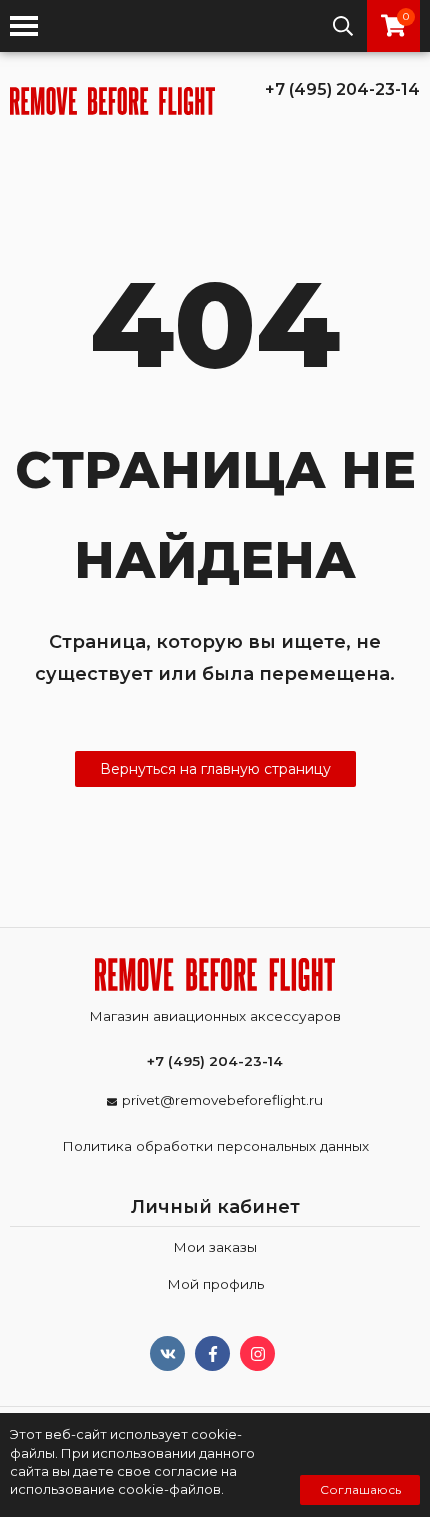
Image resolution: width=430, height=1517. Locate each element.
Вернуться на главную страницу (215, 769)
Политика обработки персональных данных (215, 1146)
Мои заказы (215, 1247)
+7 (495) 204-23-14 (342, 89)
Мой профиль (215, 1284)
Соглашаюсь (360, 1489)
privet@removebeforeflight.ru (222, 1100)
